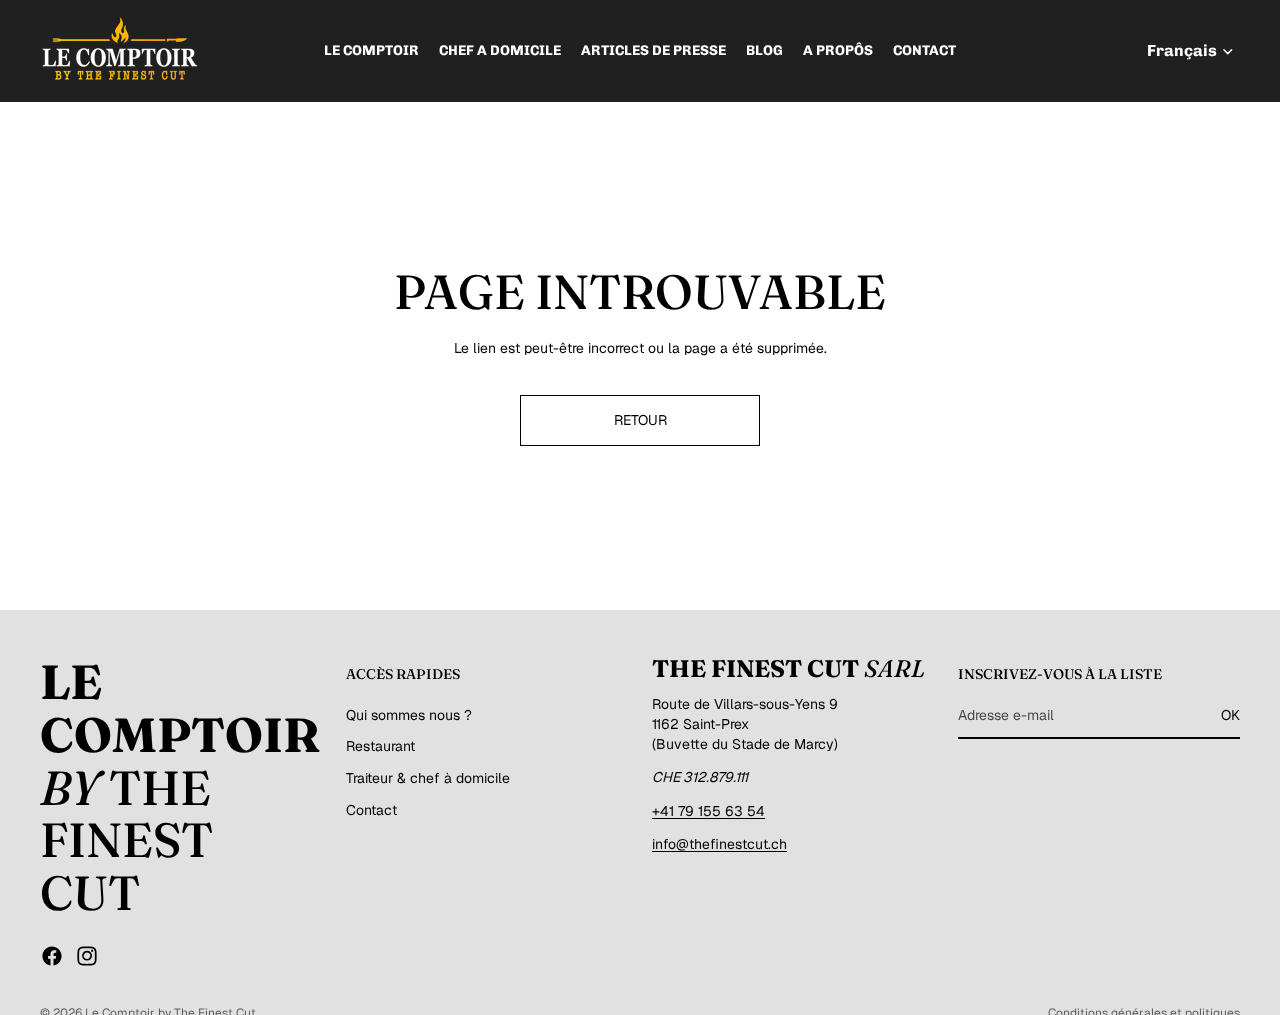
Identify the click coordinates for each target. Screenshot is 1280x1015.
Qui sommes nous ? (409, 715)
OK (1230, 715)
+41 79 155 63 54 (708, 811)
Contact (371, 809)
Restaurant (380, 746)
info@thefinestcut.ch (719, 844)
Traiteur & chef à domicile (428, 778)
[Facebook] (52, 956)
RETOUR (640, 420)
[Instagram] (87, 956)
